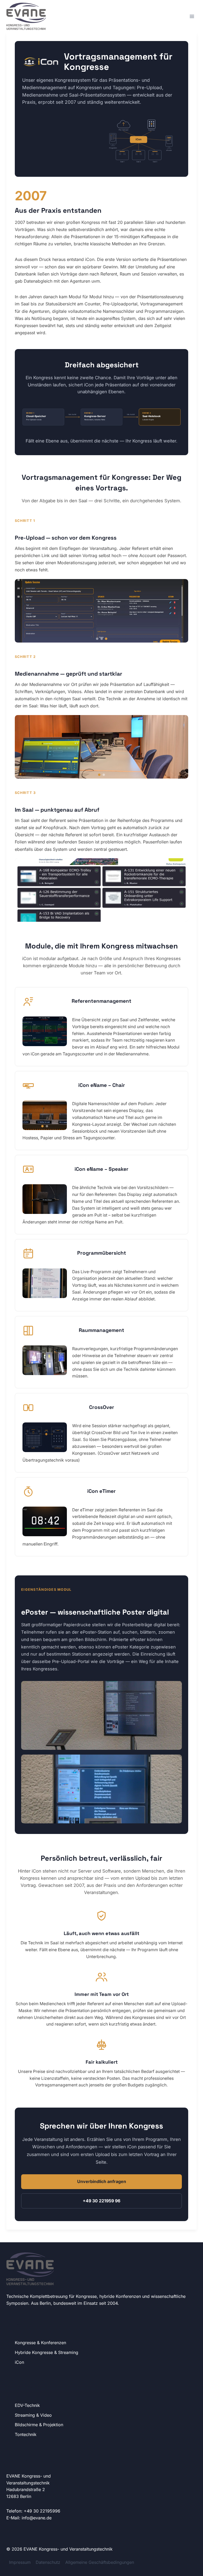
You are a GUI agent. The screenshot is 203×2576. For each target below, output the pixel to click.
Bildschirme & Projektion (39, 2425)
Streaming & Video (33, 2415)
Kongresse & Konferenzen (40, 2343)
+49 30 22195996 (42, 2511)
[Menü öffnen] (192, 16)
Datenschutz (48, 2562)
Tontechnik (26, 2434)
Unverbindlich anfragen (102, 2181)
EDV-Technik (27, 2405)
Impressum (20, 2562)
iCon (19, 2362)
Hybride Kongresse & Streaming (47, 2352)
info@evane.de (37, 2518)
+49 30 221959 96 (101, 2201)
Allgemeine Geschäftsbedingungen (100, 2562)
